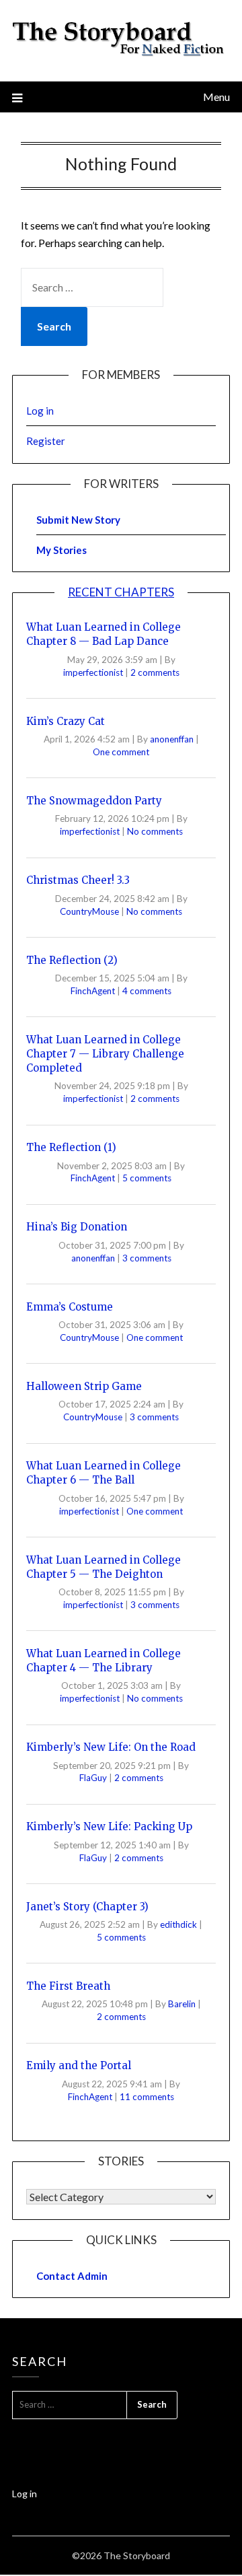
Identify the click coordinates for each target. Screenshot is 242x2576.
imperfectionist (94, 672)
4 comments (147, 991)
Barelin (183, 2004)
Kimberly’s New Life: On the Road (111, 1747)
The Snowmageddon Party (94, 801)
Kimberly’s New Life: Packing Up (109, 1826)
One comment (121, 752)
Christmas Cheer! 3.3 (78, 880)
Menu (216, 97)
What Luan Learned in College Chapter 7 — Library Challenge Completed (105, 1054)
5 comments (147, 1178)
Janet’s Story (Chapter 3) (87, 1907)
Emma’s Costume (70, 1307)
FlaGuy (94, 1778)
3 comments (147, 1258)
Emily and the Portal (79, 2065)
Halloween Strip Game (84, 1386)
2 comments (155, 672)
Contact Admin (72, 2276)
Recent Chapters (121, 592)
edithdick (179, 1924)
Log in (40, 411)
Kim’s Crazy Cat (66, 721)
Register (46, 441)
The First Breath (68, 1986)
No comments (155, 831)
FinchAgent (94, 991)
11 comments (147, 2097)
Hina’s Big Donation (77, 1227)
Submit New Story (78, 520)
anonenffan (173, 739)
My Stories (62, 550)
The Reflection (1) (71, 1147)
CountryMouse (90, 911)
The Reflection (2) (72, 960)
